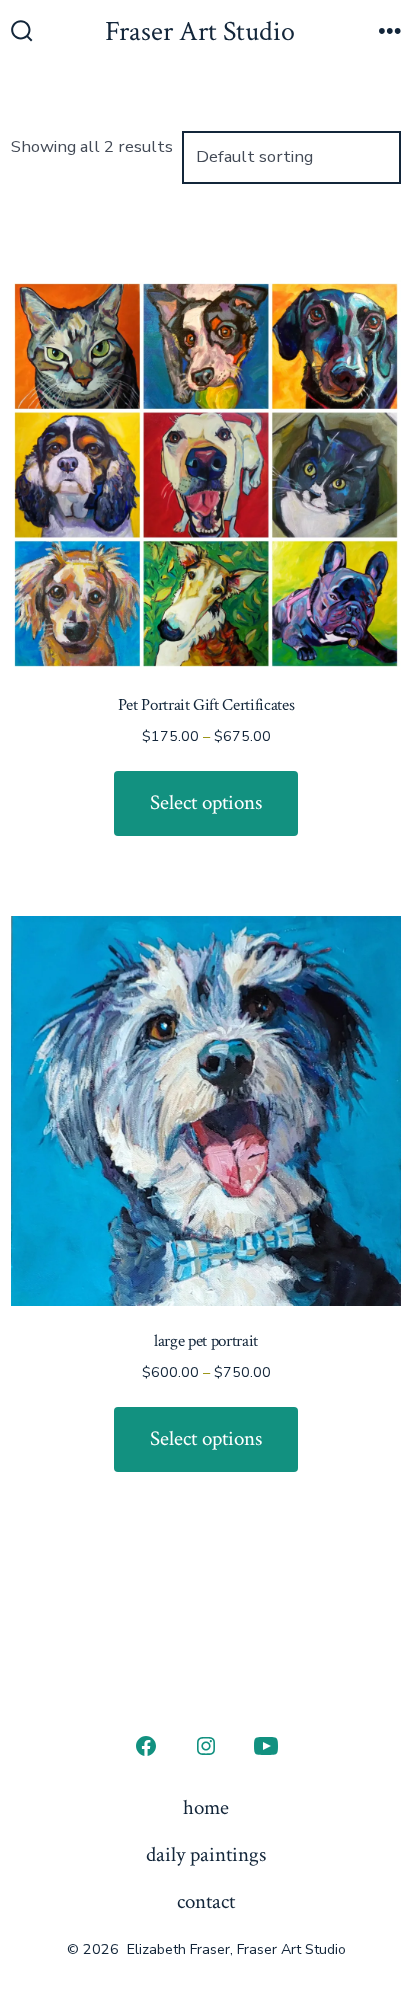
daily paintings (206, 1854)
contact (206, 1901)
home (206, 1807)
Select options (206, 802)
